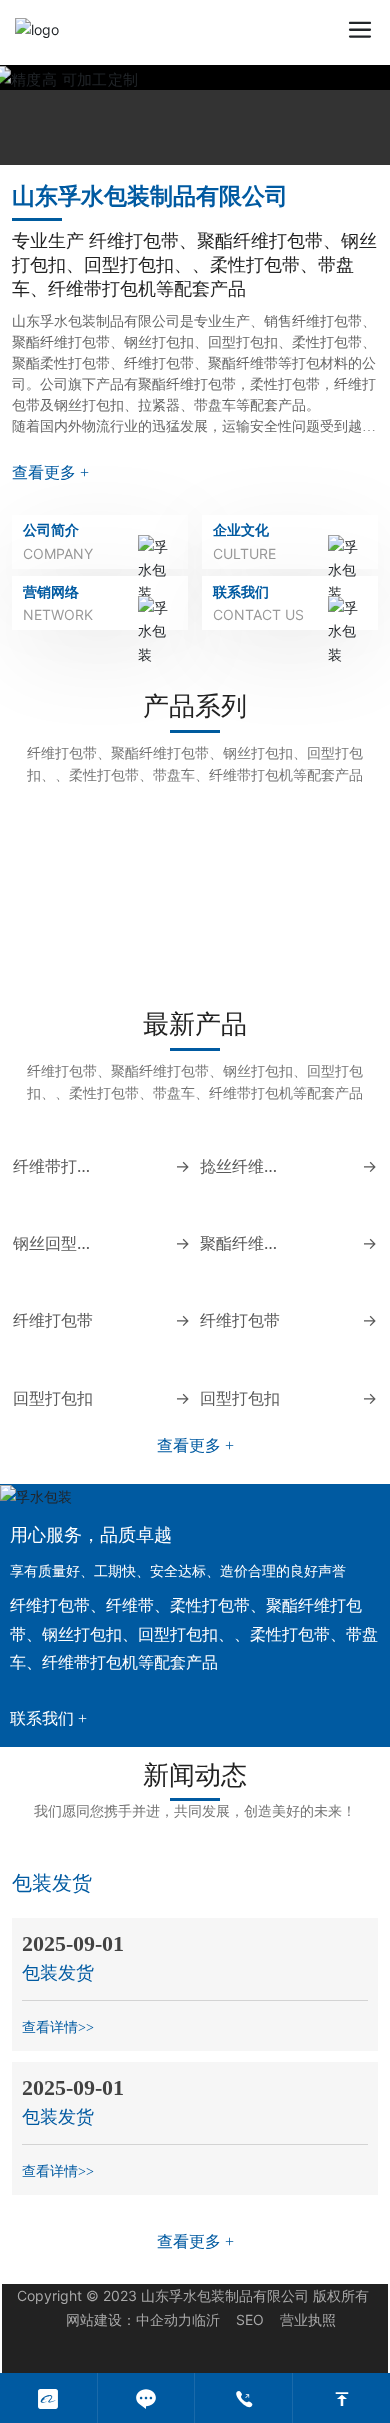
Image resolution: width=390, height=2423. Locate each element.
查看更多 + (50, 472)
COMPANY (58, 553)
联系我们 (241, 591)
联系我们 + (48, 2057)
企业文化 (241, 529)
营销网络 (51, 591)
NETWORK (58, 614)
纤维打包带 (64, 956)
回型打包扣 (53, 1736)
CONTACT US (258, 614)
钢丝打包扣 (194, 956)
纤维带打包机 (324, 956)
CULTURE (244, 553)
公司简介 (51, 529)
